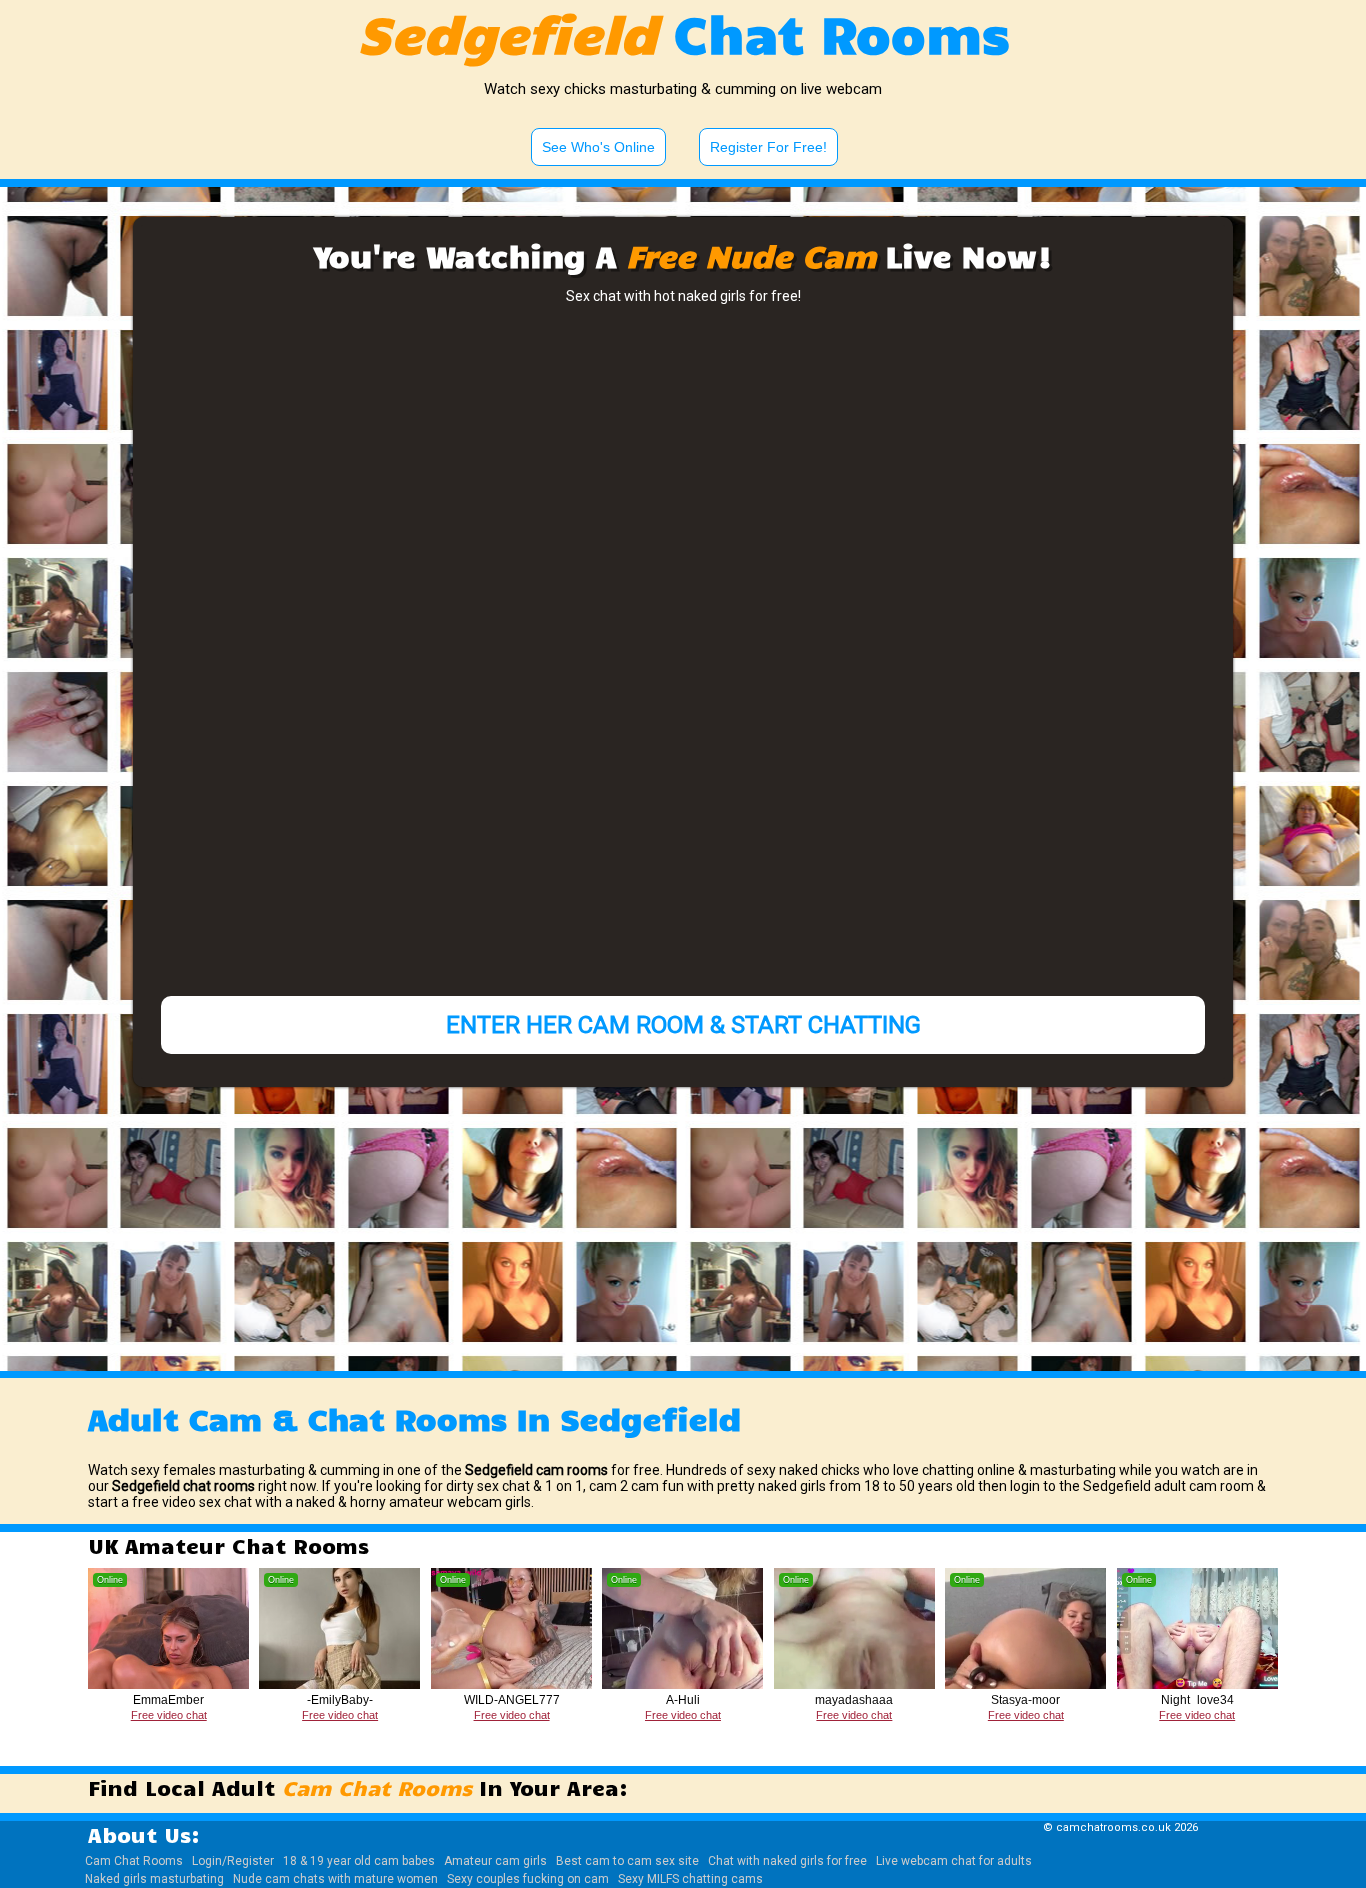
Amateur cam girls (495, 1861)
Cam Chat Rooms (134, 1861)
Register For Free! (768, 147)
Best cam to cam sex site (627, 1861)
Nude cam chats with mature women (335, 1879)
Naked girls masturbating (154, 1879)
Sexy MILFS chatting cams (690, 1879)
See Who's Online (598, 147)
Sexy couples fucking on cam (528, 1879)
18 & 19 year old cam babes (359, 1861)
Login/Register (233, 1861)
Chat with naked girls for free (787, 1861)
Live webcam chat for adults (954, 1861)
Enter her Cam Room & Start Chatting (683, 1025)
